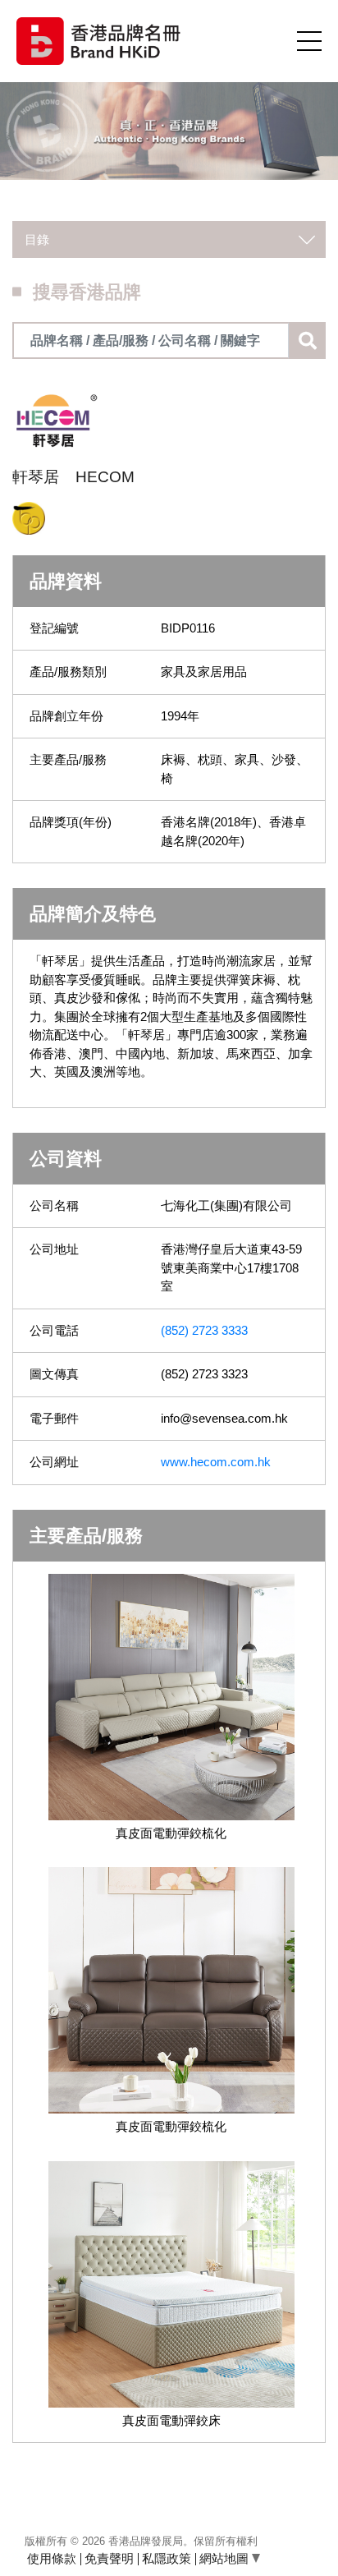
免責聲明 (109, 2558)
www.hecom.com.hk (216, 1462)
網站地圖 (226, 2558)
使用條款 (52, 2558)
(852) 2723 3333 (204, 1330)
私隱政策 (167, 2558)
